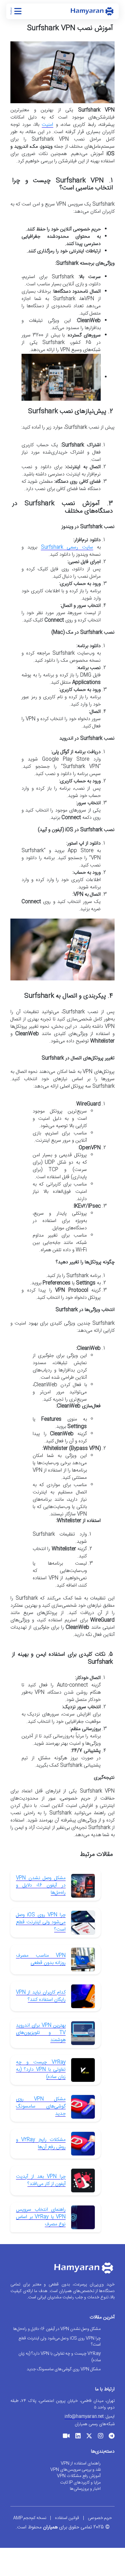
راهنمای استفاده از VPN (81, 2463)
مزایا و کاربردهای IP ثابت (80, 2483)
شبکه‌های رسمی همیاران (95, 2424)
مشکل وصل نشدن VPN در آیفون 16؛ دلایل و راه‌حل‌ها (41, 1885)
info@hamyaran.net (84, 2416)
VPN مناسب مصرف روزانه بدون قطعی (41, 1959)
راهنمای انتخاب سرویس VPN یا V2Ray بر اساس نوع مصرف (41, 2217)
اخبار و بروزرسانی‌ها (85, 2489)
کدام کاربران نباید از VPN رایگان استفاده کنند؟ (41, 1996)
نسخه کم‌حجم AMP (30, 2518)
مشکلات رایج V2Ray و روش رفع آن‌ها (41, 2143)
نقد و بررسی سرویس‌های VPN (76, 2470)
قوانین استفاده (67, 2518)
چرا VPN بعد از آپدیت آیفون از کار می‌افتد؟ (41, 2180)
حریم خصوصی (100, 2518)
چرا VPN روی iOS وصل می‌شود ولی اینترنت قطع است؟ (41, 1922)
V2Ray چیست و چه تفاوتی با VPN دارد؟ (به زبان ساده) (41, 2070)
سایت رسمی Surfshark (67, 547)
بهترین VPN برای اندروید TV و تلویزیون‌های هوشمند (41, 2033)
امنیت (47, 125)
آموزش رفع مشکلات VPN (79, 2476)
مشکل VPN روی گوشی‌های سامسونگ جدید (41, 2106)
